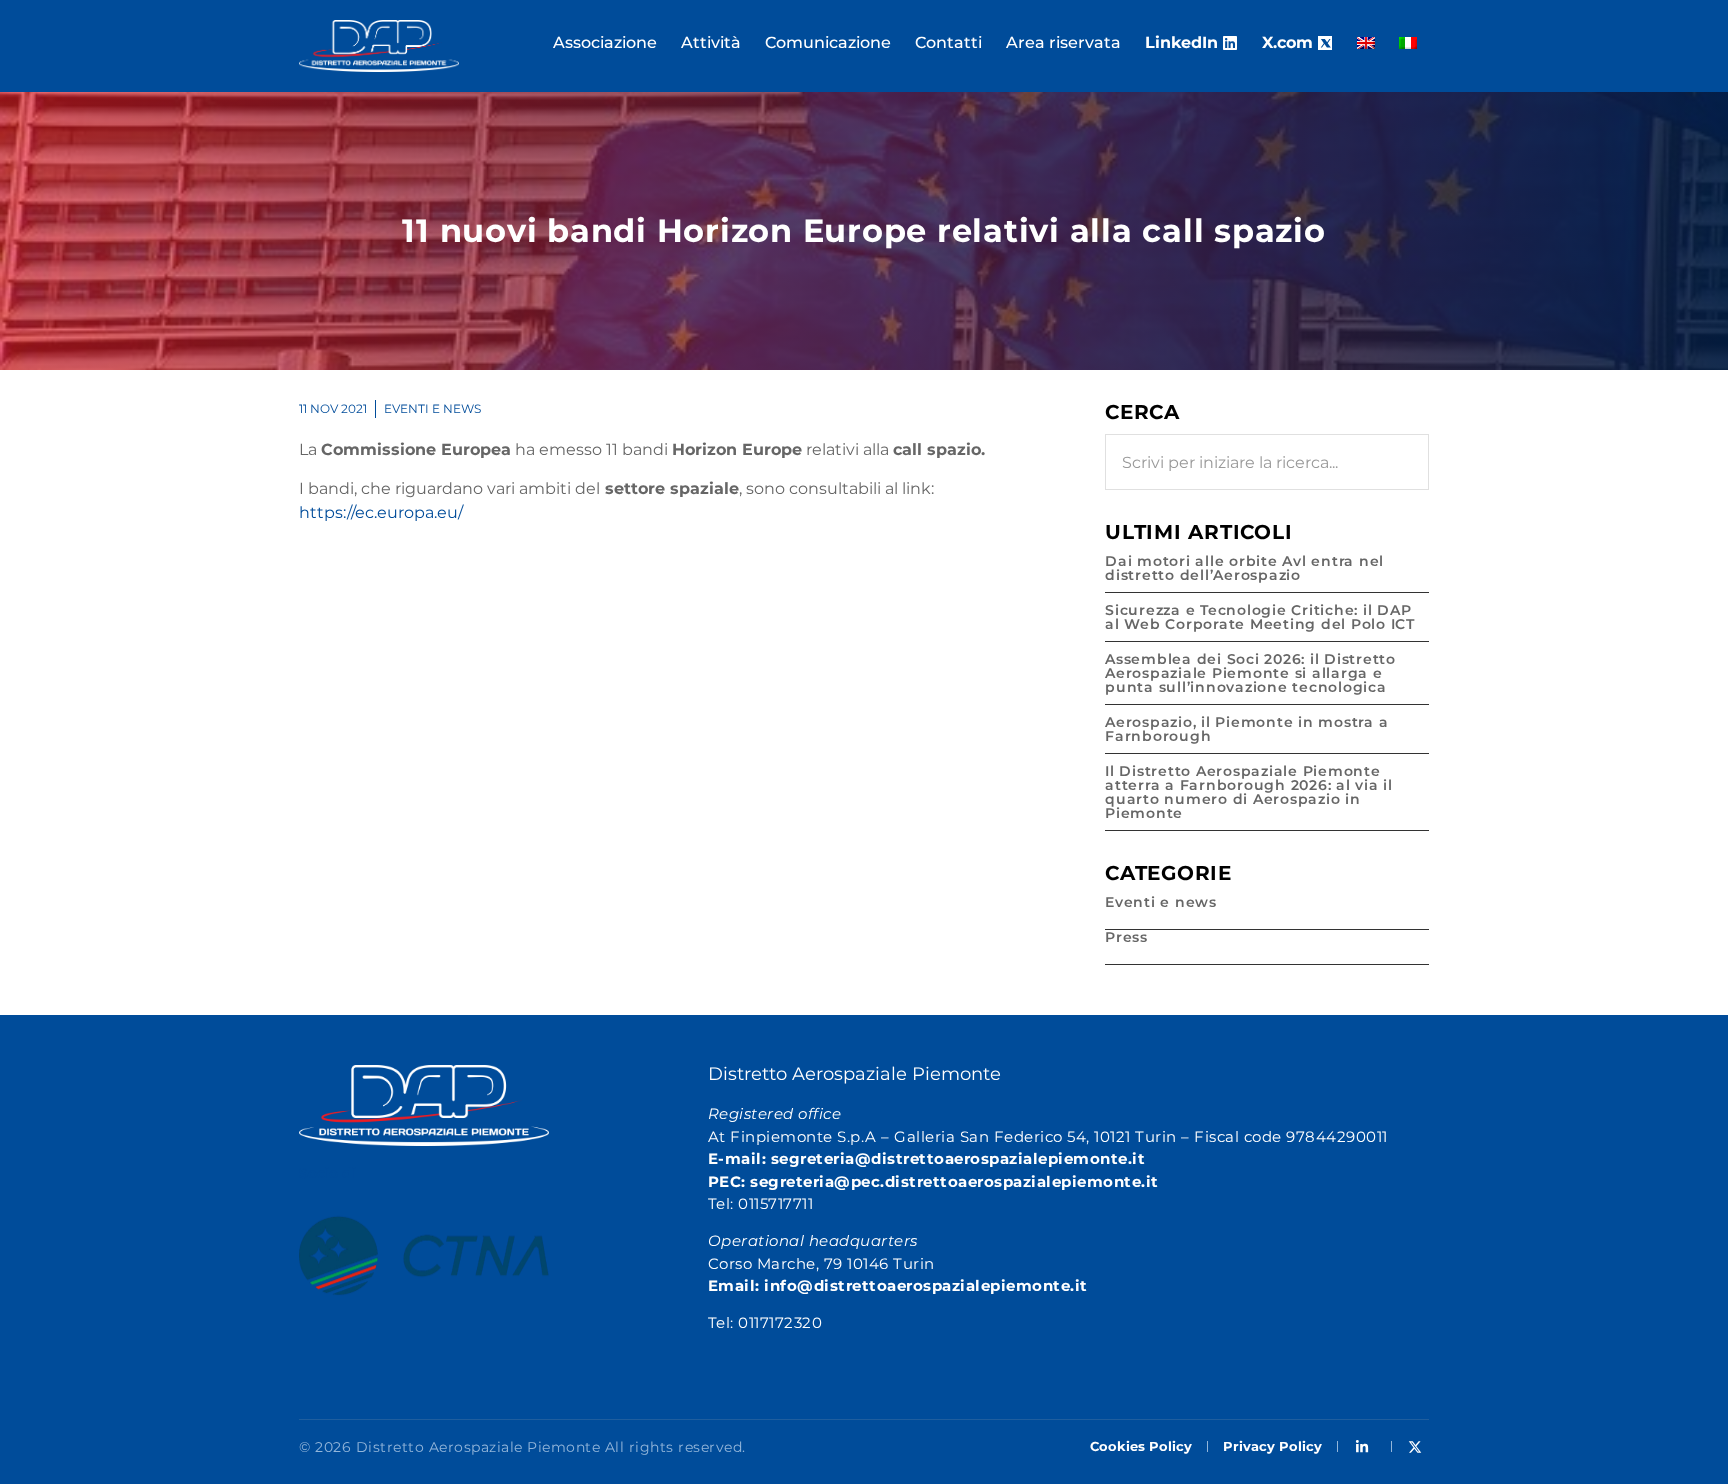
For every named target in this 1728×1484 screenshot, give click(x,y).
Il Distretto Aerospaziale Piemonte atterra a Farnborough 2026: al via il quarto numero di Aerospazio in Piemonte (1249, 792)
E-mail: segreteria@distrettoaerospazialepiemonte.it (927, 1158)
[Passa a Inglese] (1366, 43)
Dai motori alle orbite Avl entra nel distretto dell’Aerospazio (1244, 568)
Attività (711, 42)
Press (1126, 937)
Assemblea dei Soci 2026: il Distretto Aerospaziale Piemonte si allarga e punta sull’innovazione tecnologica (1250, 673)
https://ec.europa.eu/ (381, 512)
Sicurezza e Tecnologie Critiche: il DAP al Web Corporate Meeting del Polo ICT (1260, 617)
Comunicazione (828, 42)
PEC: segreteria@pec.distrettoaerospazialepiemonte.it (933, 1181)
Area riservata (1063, 42)
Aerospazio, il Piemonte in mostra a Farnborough (1246, 729)
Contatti (948, 42)
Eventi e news (432, 408)
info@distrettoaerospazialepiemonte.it (926, 1285)
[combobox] (1267, 462)
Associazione (605, 42)
